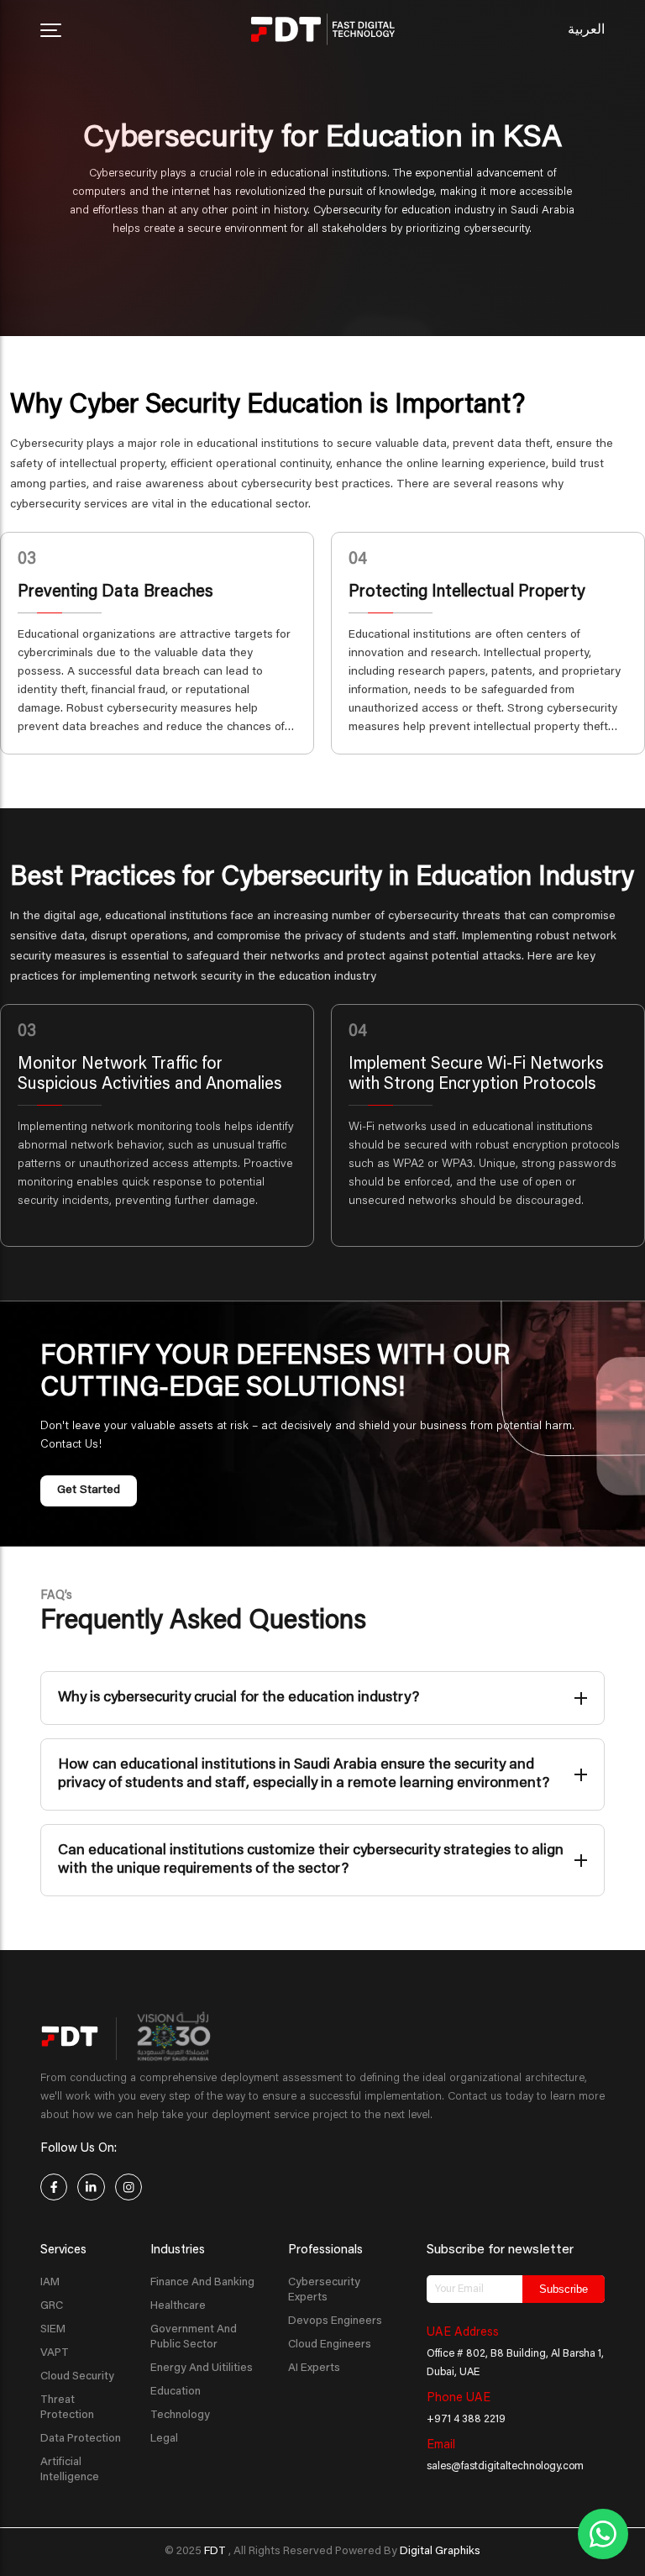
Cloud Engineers (330, 2345)
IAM (50, 2283)
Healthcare (178, 2306)
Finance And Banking (202, 2283)
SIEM (53, 2330)
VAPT (55, 2353)
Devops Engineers (335, 2321)
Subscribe (564, 2289)
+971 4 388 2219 (466, 2420)
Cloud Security (77, 2377)
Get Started (89, 1490)
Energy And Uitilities (202, 2368)
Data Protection (81, 2439)
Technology (180, 2416)
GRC (52, 2306)
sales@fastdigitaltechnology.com (505, 2467)
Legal (164, 2439)
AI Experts (314, 2368)
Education (176, 2392)
